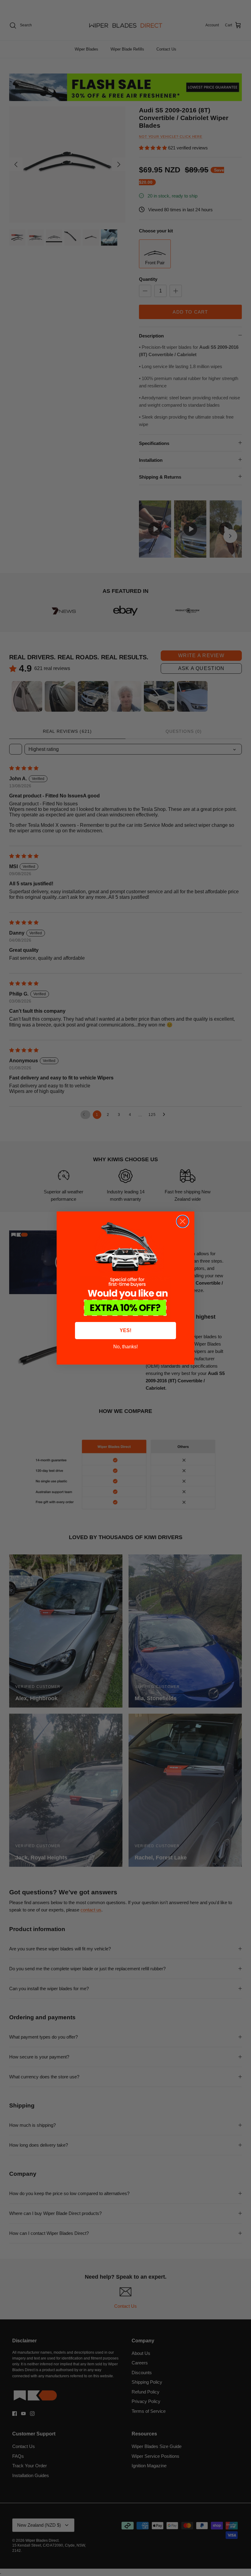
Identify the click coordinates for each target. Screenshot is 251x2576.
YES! (125, 1330)
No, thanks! (125, 1347)
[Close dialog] (183, 1221)
